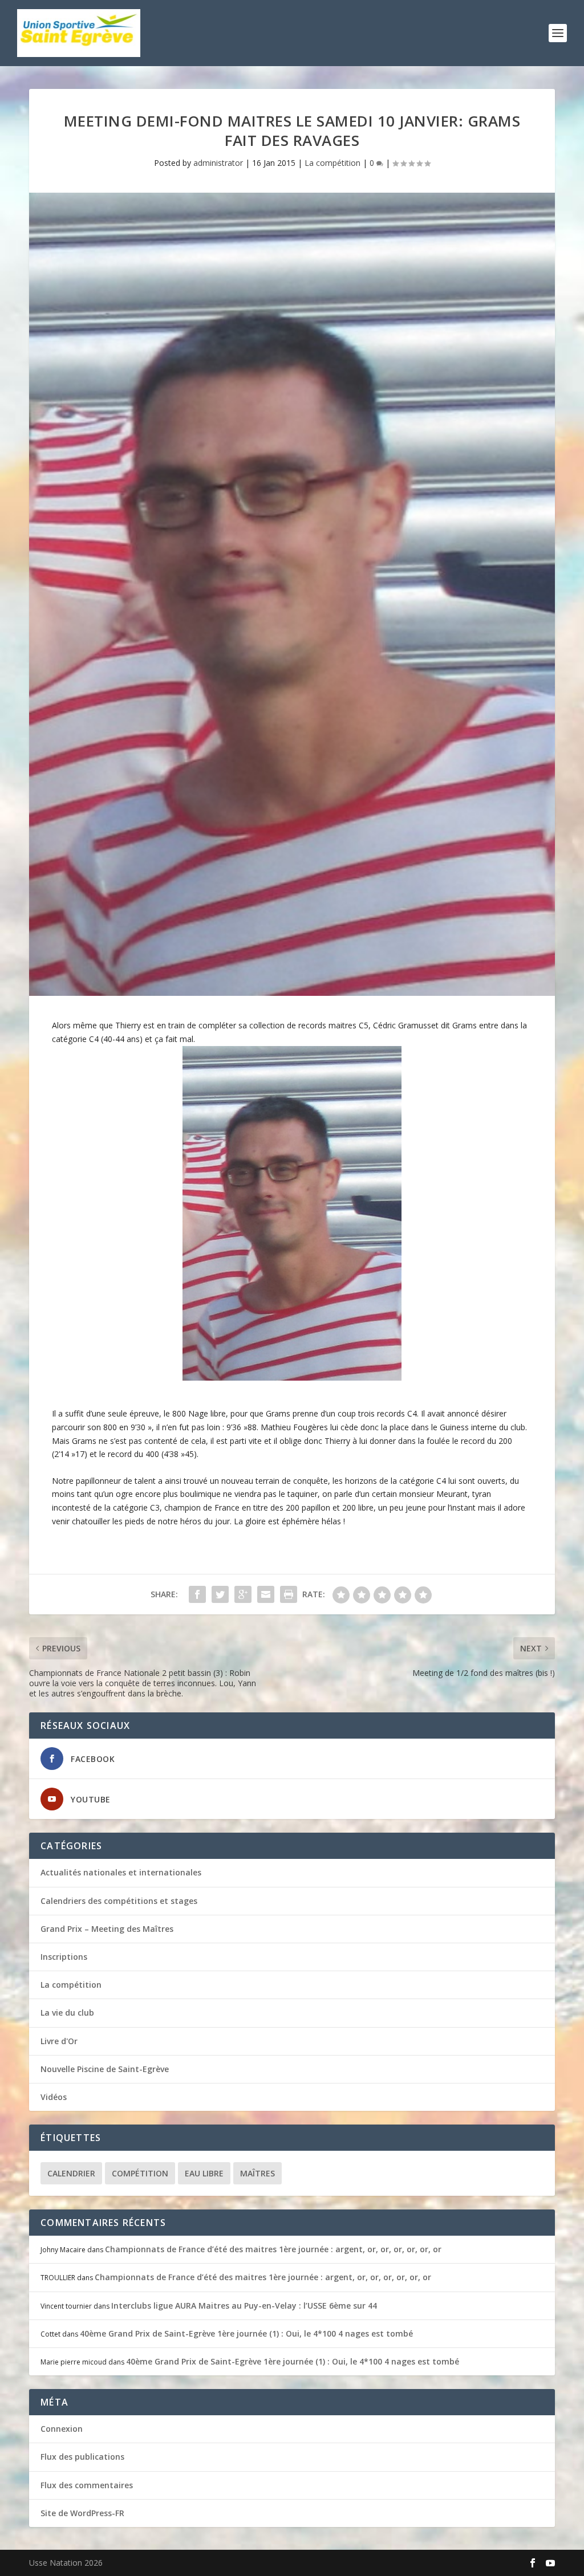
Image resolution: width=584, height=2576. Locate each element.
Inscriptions (64, 1957)
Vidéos (54, 2097)
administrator (218, 163)
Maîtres (257, 2173)
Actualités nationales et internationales (121, 1872)
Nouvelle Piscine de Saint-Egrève (105, 2069)
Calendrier (71, 2173)
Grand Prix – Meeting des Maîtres (107, 1929)
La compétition (332, 163)
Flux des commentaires (87, 2485)
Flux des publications (82, 2457)
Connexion (62, 2429)
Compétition (140, 2173)
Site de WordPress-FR (82, 2513)
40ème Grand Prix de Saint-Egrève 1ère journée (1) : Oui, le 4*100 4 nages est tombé (246, 2333)
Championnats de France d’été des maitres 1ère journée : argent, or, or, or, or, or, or (273, 2249)
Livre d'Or (59, 2041)
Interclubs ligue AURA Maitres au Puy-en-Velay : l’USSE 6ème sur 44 (244, 2306)
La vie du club (67, 2013)
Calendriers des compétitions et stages (119, 1901)
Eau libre (204, 2173)
